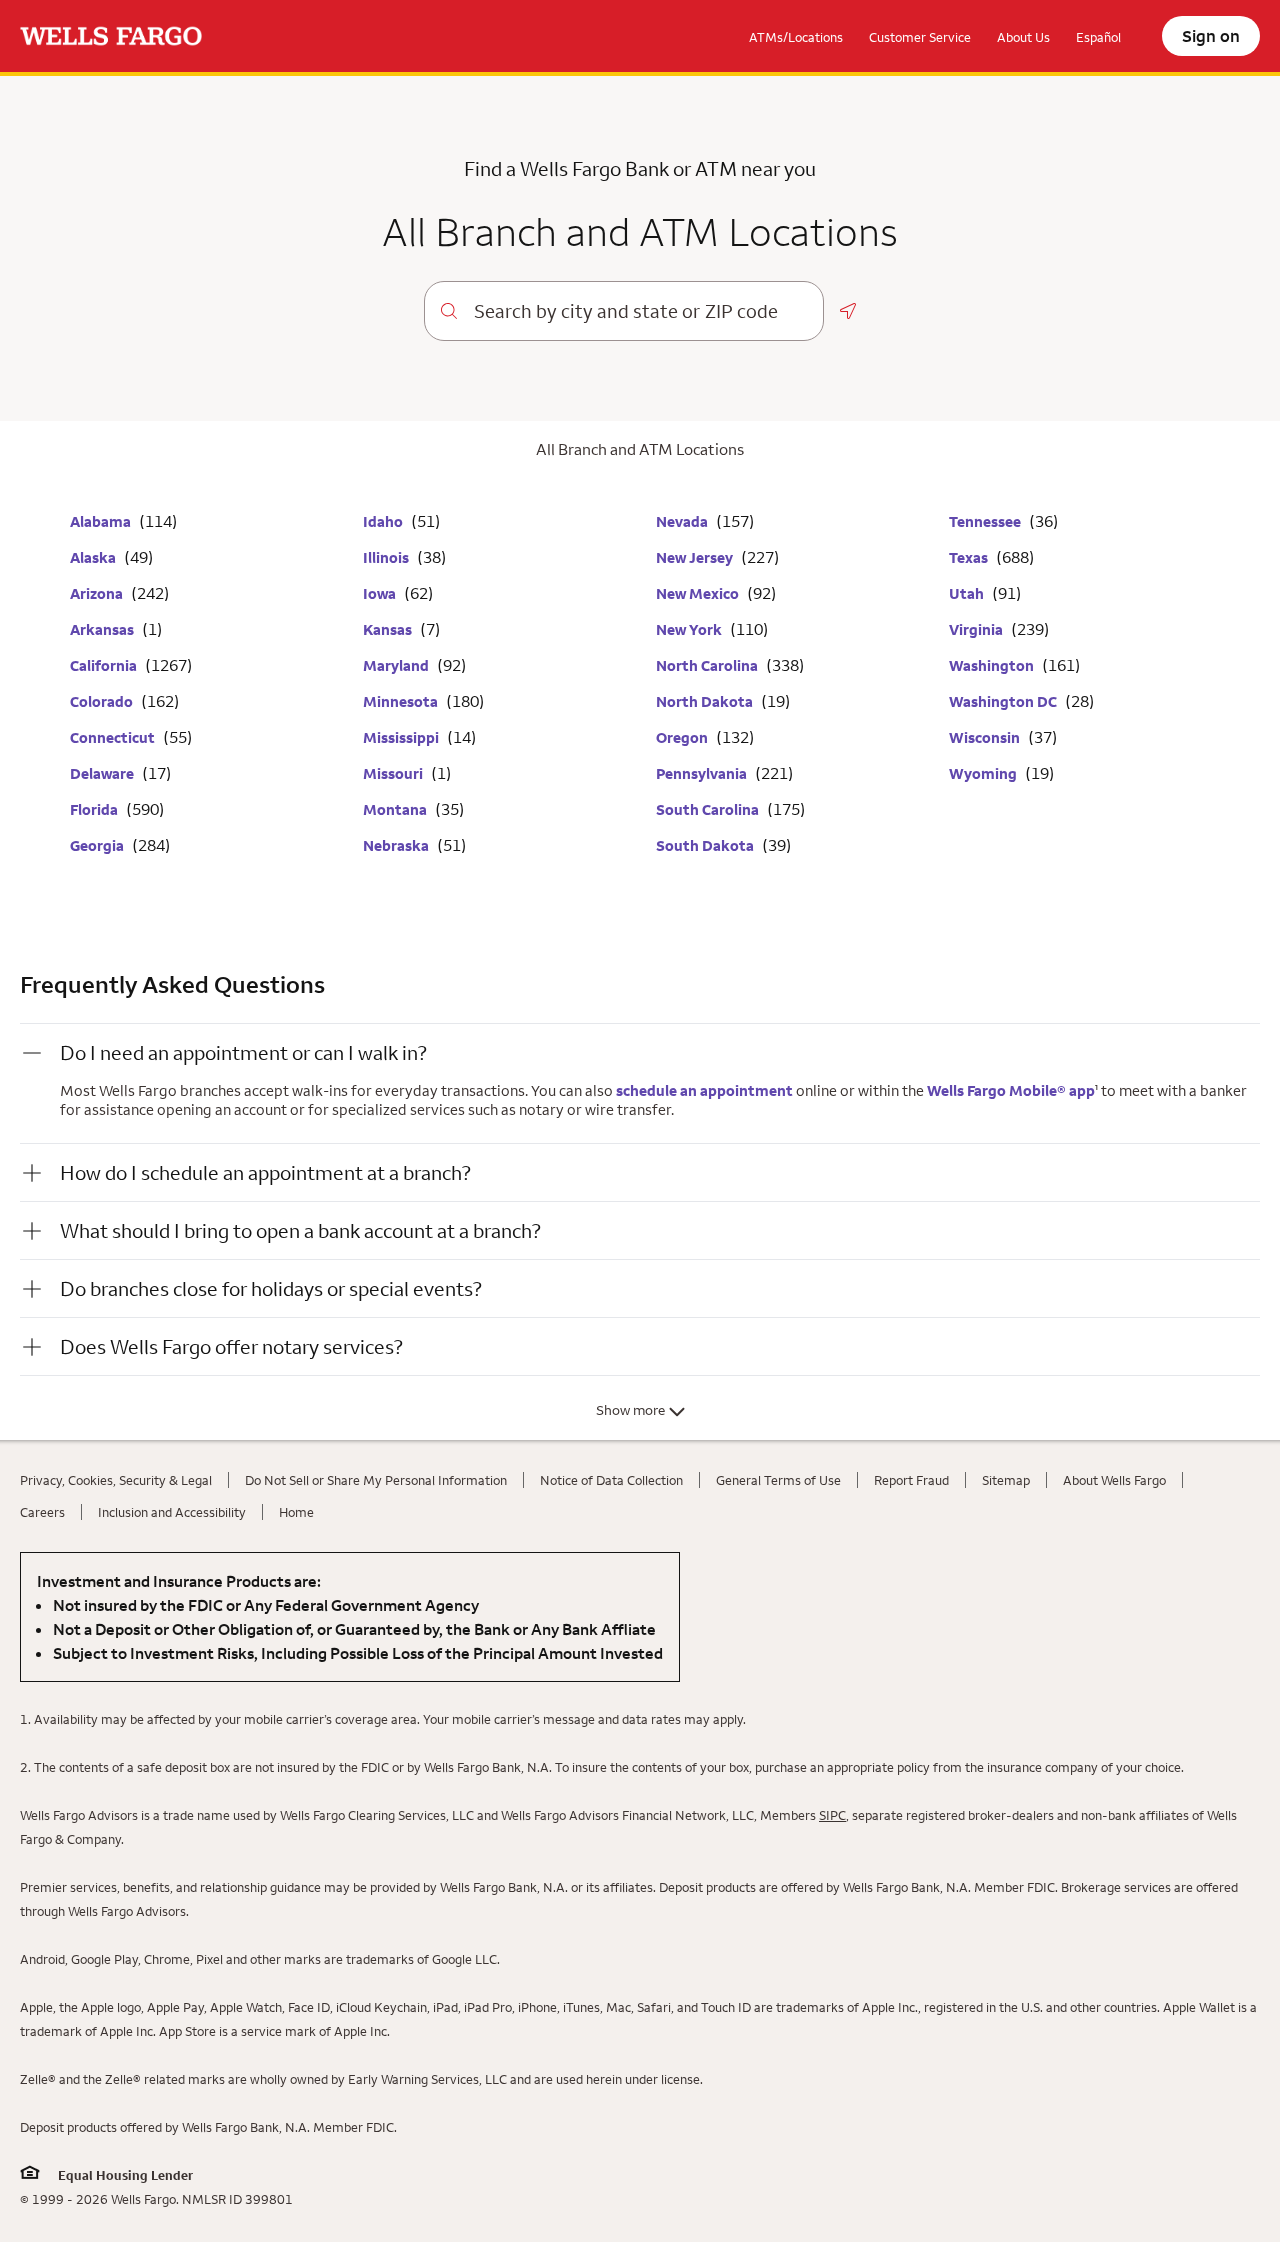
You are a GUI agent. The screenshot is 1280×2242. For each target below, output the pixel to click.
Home (296, 1512)
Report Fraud (911, 1480)
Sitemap (1006, 1480)
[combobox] (640, 311)
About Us (1023, 37)
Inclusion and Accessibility (172, 1512)
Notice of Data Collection (611, 1480)
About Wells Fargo (1114, 1480)
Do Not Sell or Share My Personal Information (376, 1480)
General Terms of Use (778, 1480)
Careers (42, 1512)
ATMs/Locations (796, 37)
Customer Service (920, 37)
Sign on (1211, 36)
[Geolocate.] (848, 311)
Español (1098, 37)
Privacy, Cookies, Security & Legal (116, 1480)
